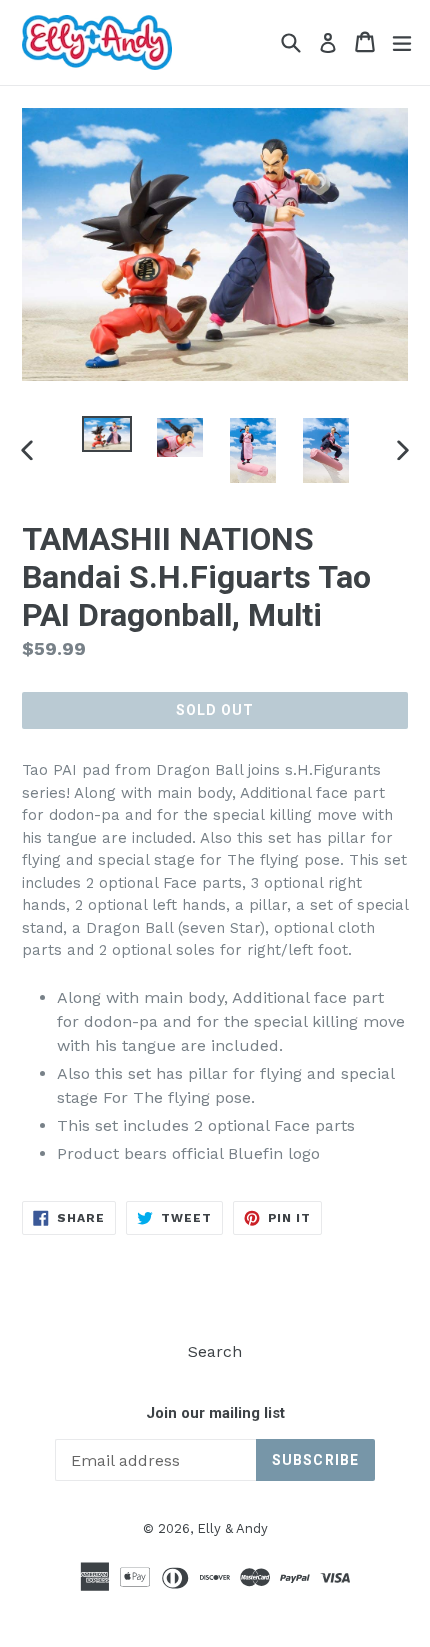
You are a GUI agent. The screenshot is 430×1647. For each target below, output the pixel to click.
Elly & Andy (232, 1528)
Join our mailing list (215, 1413)
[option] (106, 434)
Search (215, 1351)
